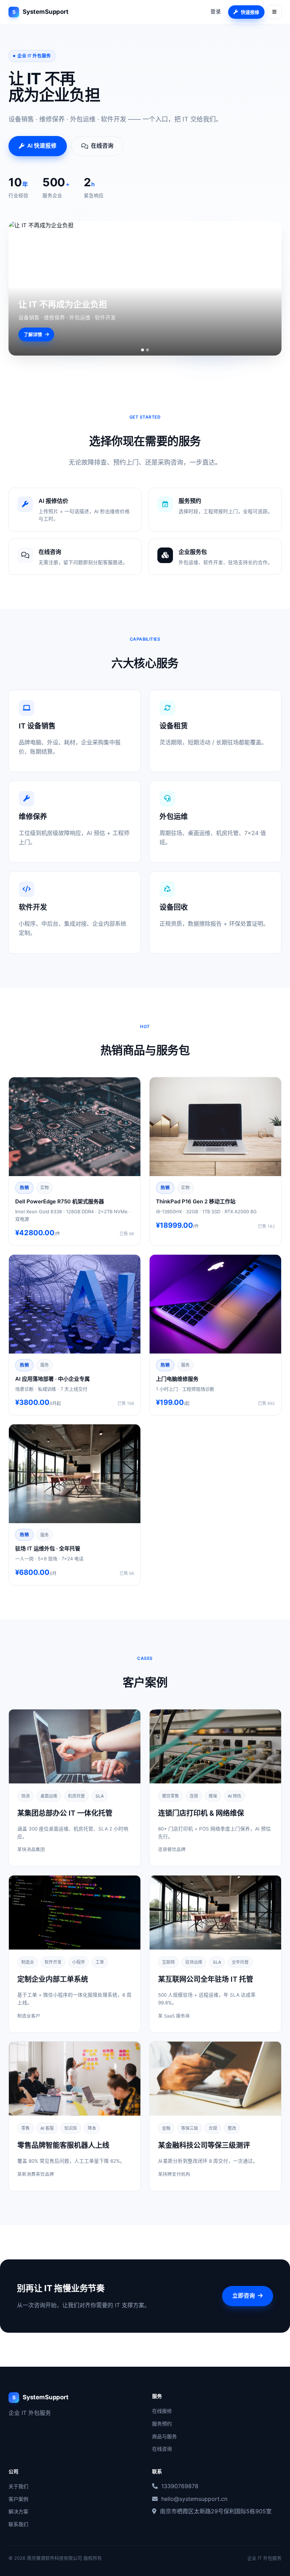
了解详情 (33, 334)
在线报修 (162, 2411)
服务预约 (162, 2424)
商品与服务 (164, 2436)
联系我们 (18, 2524)
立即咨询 (244, 2296)
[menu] (274, 12)
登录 (216, 12)
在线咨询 (162, 2449)
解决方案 (18, 2511)
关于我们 (18, 2486)
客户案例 (18, 2499)
